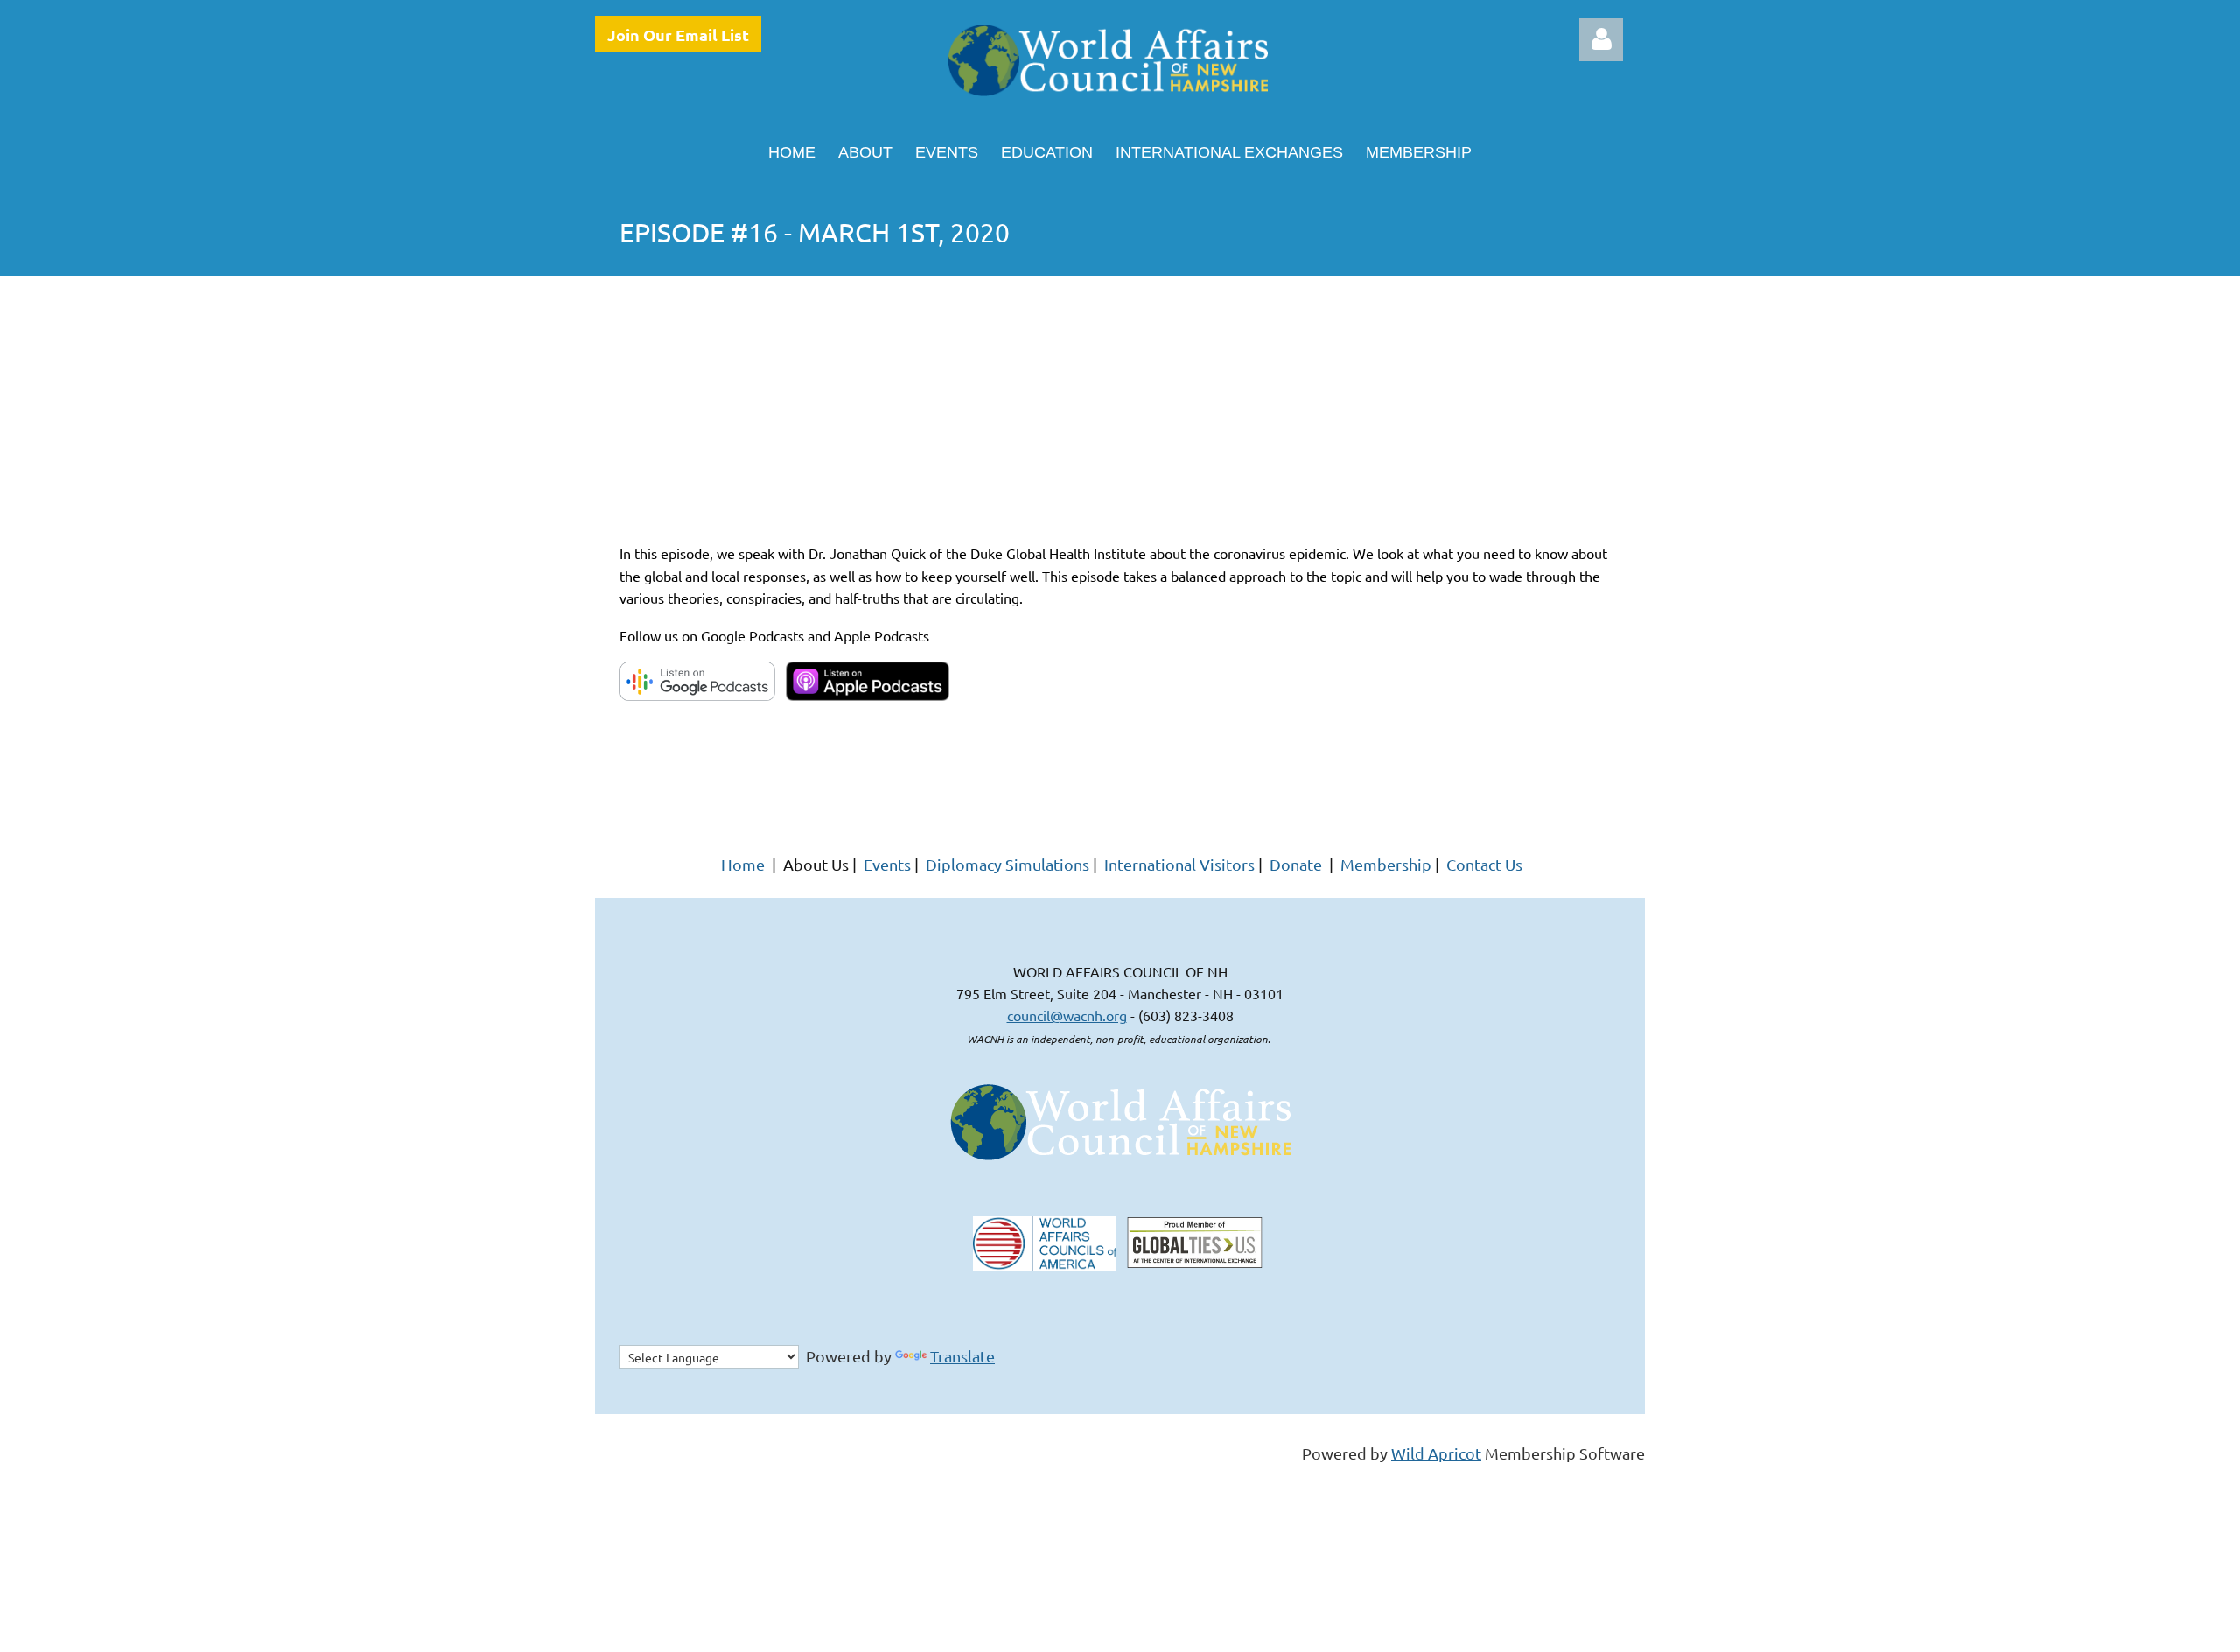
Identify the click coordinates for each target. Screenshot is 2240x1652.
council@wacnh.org (1067, 1015)
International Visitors (1179, 864)
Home (743, 864)
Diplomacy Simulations (1008, 864)
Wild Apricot (1436, 1453)
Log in (1601, 39)
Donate (1296, 864)
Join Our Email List (678, 35)
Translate (962, 1356)
